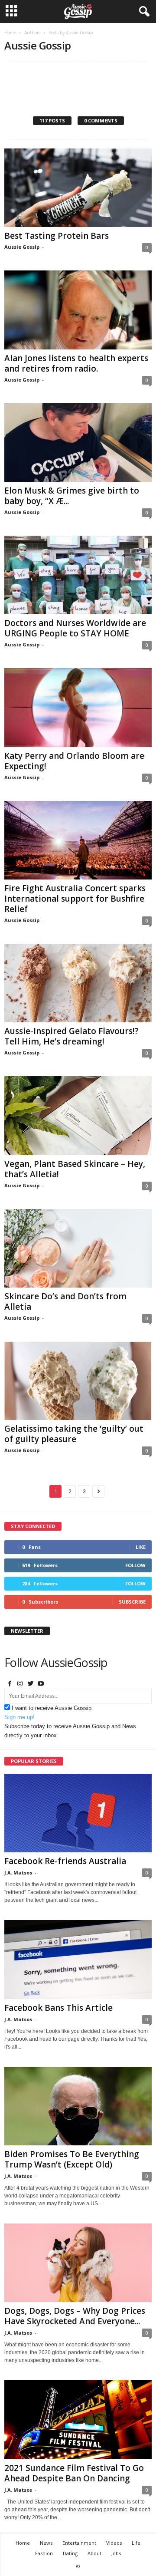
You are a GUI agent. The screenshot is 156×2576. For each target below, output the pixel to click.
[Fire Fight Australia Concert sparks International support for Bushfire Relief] (78, 840)
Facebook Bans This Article (58, 2008)
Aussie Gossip (22, 247)
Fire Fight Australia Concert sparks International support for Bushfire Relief (75, 899)
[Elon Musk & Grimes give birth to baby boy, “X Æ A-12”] (78, 443)
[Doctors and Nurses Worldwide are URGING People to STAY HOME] (78, 575)
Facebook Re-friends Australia (65, 1861)
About (94, 2553)
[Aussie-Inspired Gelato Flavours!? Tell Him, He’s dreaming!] (78, 983)
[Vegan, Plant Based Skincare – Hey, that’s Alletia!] (78, 1115)
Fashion (44, 2553)
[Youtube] (41, 1684)
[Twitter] (30, 1684)
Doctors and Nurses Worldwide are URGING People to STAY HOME (75, 628)
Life (136, 2543)
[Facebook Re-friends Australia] (78, 1813)
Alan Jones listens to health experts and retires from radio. (76, 363)
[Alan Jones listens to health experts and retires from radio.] (78, 310)
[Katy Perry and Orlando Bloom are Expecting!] (78, 707)
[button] (143, 12)
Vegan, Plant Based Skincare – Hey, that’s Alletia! (75, 1169)
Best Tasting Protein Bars (57, 236)
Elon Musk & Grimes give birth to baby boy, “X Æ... (72, 496)
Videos (114, 2543)
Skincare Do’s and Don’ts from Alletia (65, 1301)
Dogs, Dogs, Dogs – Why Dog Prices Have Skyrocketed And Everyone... (75, 2316)
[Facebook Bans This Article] (78, 1959)
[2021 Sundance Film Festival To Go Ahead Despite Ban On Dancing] (78, 2420)
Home (10, 33)
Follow (135, 1565)
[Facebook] (10, 1684)
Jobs (116, 2553)
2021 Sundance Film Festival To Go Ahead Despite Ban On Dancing (74, 2473)
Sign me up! (19, 1717)
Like (141, 1547)
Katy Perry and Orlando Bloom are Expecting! (74, 761)
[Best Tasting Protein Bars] (78, 188)
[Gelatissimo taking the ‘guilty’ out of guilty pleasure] (78, 1381)
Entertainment (79, 2543)
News (46, 2543)
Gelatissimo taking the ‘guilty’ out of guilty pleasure (74, 1434)
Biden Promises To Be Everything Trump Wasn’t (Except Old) (72, 2159)
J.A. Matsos (18, 1873)
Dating (70, 2553)
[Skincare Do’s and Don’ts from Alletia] (78, 1248)
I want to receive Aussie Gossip (52, 1708)
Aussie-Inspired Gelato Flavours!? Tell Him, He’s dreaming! (71, 1036)
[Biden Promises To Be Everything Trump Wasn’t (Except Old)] (78, 2106)
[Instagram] (20, 1684)
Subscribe (132, 1602)
